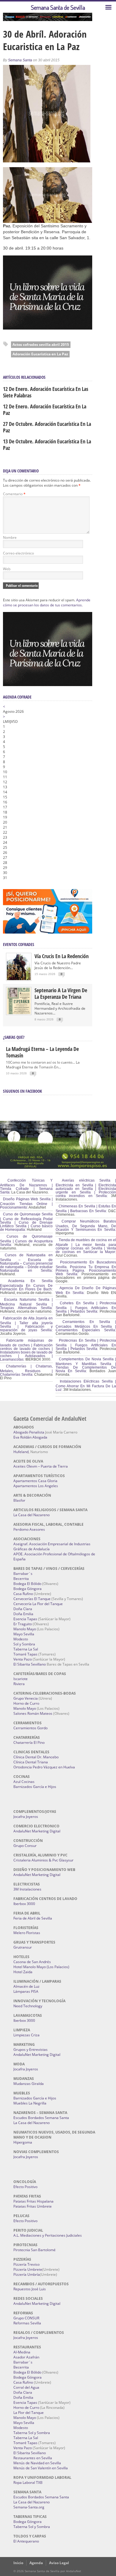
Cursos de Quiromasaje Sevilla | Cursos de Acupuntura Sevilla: (26, 1241)
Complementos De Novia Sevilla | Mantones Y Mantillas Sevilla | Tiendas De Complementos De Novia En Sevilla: (86, 1365)
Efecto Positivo (25, 2187)
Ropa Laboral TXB (28, 2482)
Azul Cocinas (24, 1782)
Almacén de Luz (26, 1986)
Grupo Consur (25, 1846)
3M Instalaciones (27, 1889)
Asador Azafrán (26, 2357)
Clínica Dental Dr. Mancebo (36, 1757)
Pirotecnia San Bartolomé (35, 2250)
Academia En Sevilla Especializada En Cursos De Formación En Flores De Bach (26, 1285)
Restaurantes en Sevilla (33, 2458)
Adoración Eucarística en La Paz (40, 354)
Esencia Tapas (25, 1619)
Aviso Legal (59, 2563)
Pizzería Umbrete (28, 2269)
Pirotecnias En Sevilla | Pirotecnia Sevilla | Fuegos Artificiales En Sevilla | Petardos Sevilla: (86, 1345)
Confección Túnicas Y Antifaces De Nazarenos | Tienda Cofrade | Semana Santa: (26, 1186)
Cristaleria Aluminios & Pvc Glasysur (43, 1860)
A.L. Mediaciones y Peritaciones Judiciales (48, 2235)
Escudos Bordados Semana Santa (41, 2118)
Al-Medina (22, 2352)
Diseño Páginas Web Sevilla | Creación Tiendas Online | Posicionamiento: (26, 1203)
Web (7, 569)
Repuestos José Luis (30, 2289)
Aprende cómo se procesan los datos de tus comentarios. (47, 603)
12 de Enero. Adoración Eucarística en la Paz (45, 410)
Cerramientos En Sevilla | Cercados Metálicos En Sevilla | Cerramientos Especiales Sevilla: (86, 1326)
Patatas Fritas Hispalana (33, 2201)
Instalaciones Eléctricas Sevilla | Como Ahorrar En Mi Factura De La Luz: (86, 1386)
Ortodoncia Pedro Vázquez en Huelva (44, 1767)
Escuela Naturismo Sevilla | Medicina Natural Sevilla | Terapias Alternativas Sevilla (26, 1304)
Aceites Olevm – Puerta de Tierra (41, 1466)
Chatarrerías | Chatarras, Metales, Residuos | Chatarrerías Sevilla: (26, 1370)
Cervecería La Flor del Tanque (38, 1604)
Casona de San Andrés (32, 1962)
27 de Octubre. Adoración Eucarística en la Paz (47, 427)
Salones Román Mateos (33, 1713)
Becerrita (21, 1579)
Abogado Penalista (29, 1432)
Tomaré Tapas (25, 1654)
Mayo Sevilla (24, 1634)
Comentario (14, 494)
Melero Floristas (27, 1933)
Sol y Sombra (24, 1644)
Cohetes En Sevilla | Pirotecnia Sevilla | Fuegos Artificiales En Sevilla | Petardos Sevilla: (86, 1307)
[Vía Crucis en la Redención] (19, 979)
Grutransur (23, 1947)
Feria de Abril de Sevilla (33, 1918)
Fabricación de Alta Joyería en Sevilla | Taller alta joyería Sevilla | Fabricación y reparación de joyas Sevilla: (26, 1324)
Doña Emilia (23, 1614)
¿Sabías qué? (14, 1037)
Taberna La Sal (26, 1649)
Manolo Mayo (25, 1629)
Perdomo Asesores (29, 1529)
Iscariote (21, 1679)
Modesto (21, 1639)
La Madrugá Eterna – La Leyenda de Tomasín (42, 1052)
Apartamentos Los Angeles (36, 1486)
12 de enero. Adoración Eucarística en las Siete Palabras (46, 392)
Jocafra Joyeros (26, 1817)
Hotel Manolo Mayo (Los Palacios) (41, 1967)
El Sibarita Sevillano (30, 1664)
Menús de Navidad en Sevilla (37, 2463)
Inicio (18, 2563)
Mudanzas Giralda (29, 2084)
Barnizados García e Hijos (35, 1787)
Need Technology (28, 2006)
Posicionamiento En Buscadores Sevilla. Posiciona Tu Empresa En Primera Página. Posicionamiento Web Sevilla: (86, 1268)
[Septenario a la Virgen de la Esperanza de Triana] (19, 1013)
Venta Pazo (23, 1659)
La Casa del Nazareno (32, 1515)
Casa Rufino (23, 1594)
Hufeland (21, 1452)
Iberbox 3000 (24, 1904)
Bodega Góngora (28, 1589)
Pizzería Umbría (27, 2274)
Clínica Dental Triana (31, 1762)
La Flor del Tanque (29, 2413)
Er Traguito (23, 1624)
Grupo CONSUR (26, 2318)
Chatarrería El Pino (29, 1742)
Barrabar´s (23, 1574)
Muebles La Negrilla (30, 2103)
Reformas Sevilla (27, 2323)
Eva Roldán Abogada (30, 1437)
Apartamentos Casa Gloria (35, 1481)
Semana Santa (20, 60)
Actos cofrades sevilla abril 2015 (41, 345)
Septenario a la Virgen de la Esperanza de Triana (61, 993)
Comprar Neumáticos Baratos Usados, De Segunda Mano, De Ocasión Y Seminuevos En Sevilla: (86, 1225)
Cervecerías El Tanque (32, 1599)
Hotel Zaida (23, 1972)
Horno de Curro (26, 1703)
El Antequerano (26, 2541)
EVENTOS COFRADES (19, 944)
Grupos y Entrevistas (30, 2050)
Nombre (10, 537)
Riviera (19, 1684)
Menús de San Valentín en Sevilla (41, 2468)
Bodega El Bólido (27, 1584)
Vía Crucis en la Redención (62, 956)
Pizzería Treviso (26, 2264)
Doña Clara (23, 1609)
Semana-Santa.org (29, 2507)
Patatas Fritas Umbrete (33, 2206)
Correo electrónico (18, 553)
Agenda (36, 2563)
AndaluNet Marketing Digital (37, 1831)
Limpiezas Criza (26, 2035)
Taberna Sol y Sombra (32, 2433)
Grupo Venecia (26, 1698)
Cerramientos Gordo (30, 1728)
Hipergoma (23, 2142)
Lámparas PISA (26, 1991)
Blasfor (19, 1500)
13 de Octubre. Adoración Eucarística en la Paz (47, 445)
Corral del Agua (26, 2387)
